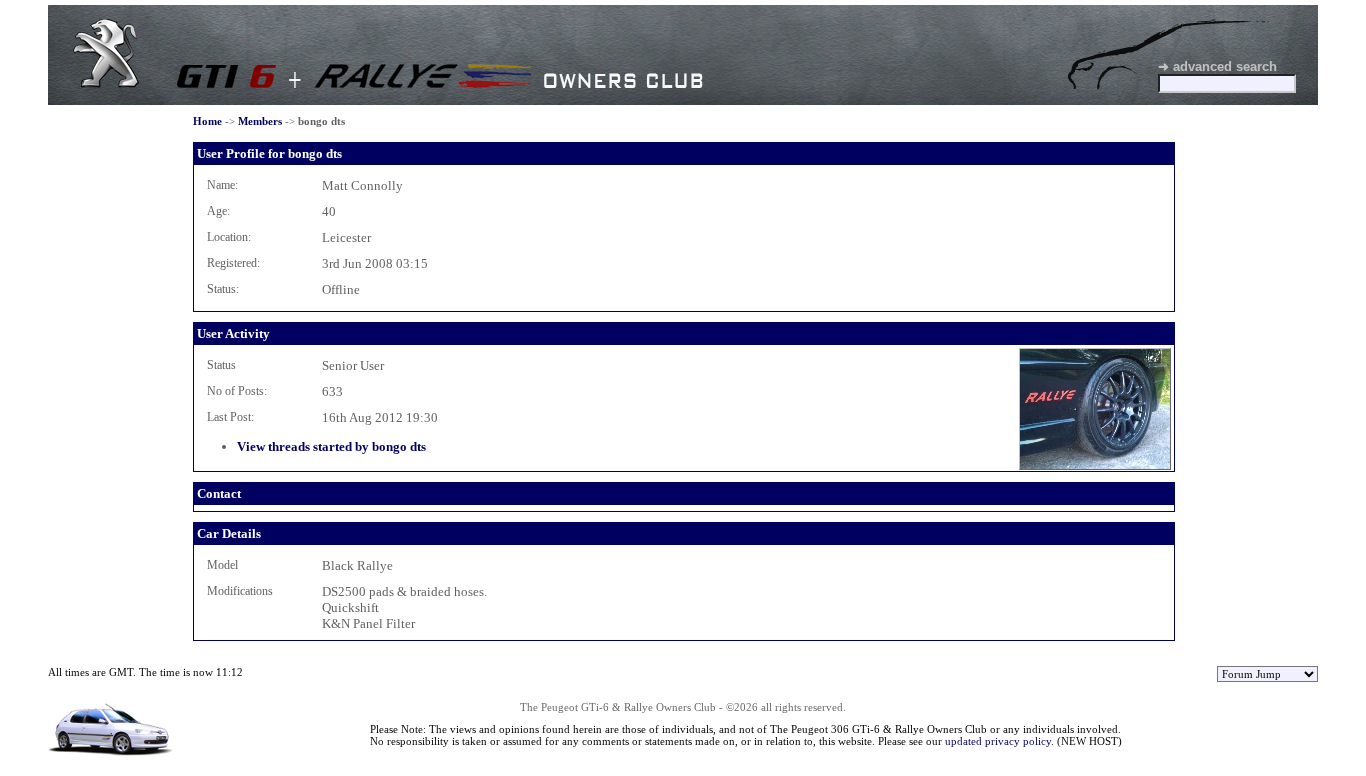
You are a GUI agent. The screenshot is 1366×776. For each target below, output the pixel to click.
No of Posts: (237, 391)
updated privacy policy (998, 741)
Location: (229, 237)
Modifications (240, 591)
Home (207, 121)
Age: (218, 211)
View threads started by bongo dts (331, 446)
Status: (223, 289)
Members (260, 121)
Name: (222, 185)
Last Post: (230, 417)
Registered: (233, 263)
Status (221, 365)
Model (222, 565)
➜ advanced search (1217, 66)
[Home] (106, 83)
